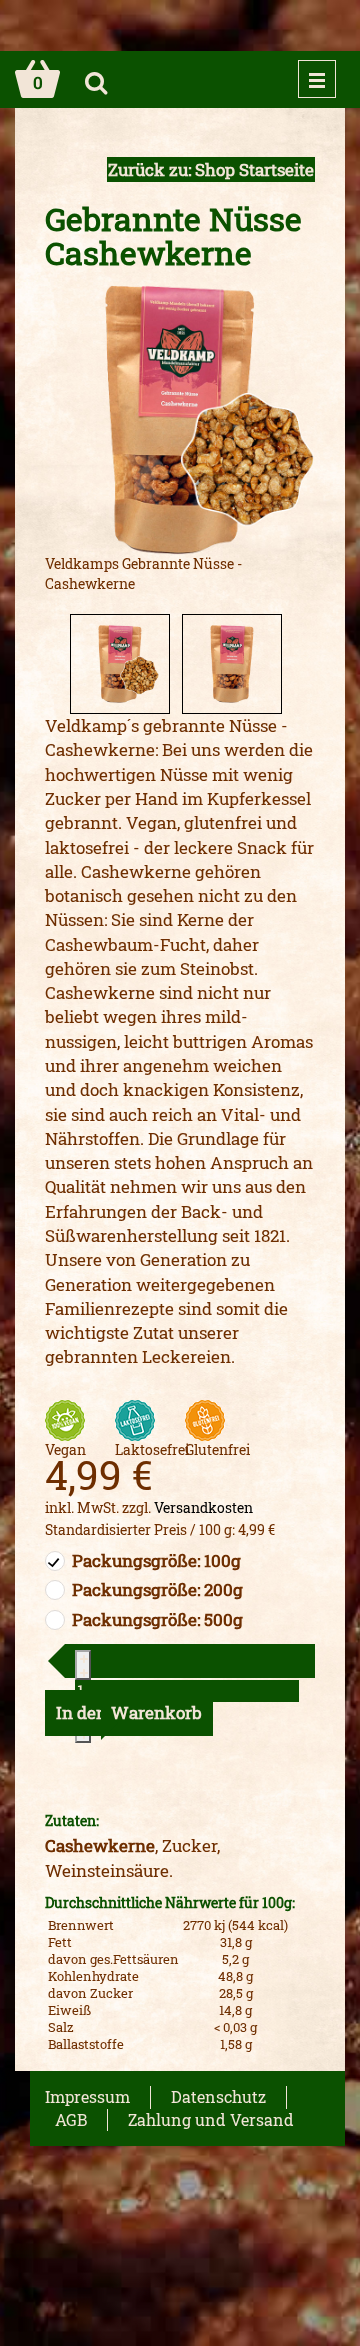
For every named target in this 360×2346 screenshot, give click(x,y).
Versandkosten (203, 1507)
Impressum (87, 2096)
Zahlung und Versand (211, 2119)
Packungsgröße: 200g (157, 1589)
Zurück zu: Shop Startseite (211, 169)
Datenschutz (218, 2096)
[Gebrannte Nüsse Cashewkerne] (180, 418)
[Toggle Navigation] (317, 79)
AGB (71, 2119)
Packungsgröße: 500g (157, 1619)
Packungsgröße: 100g (156, 1560)
